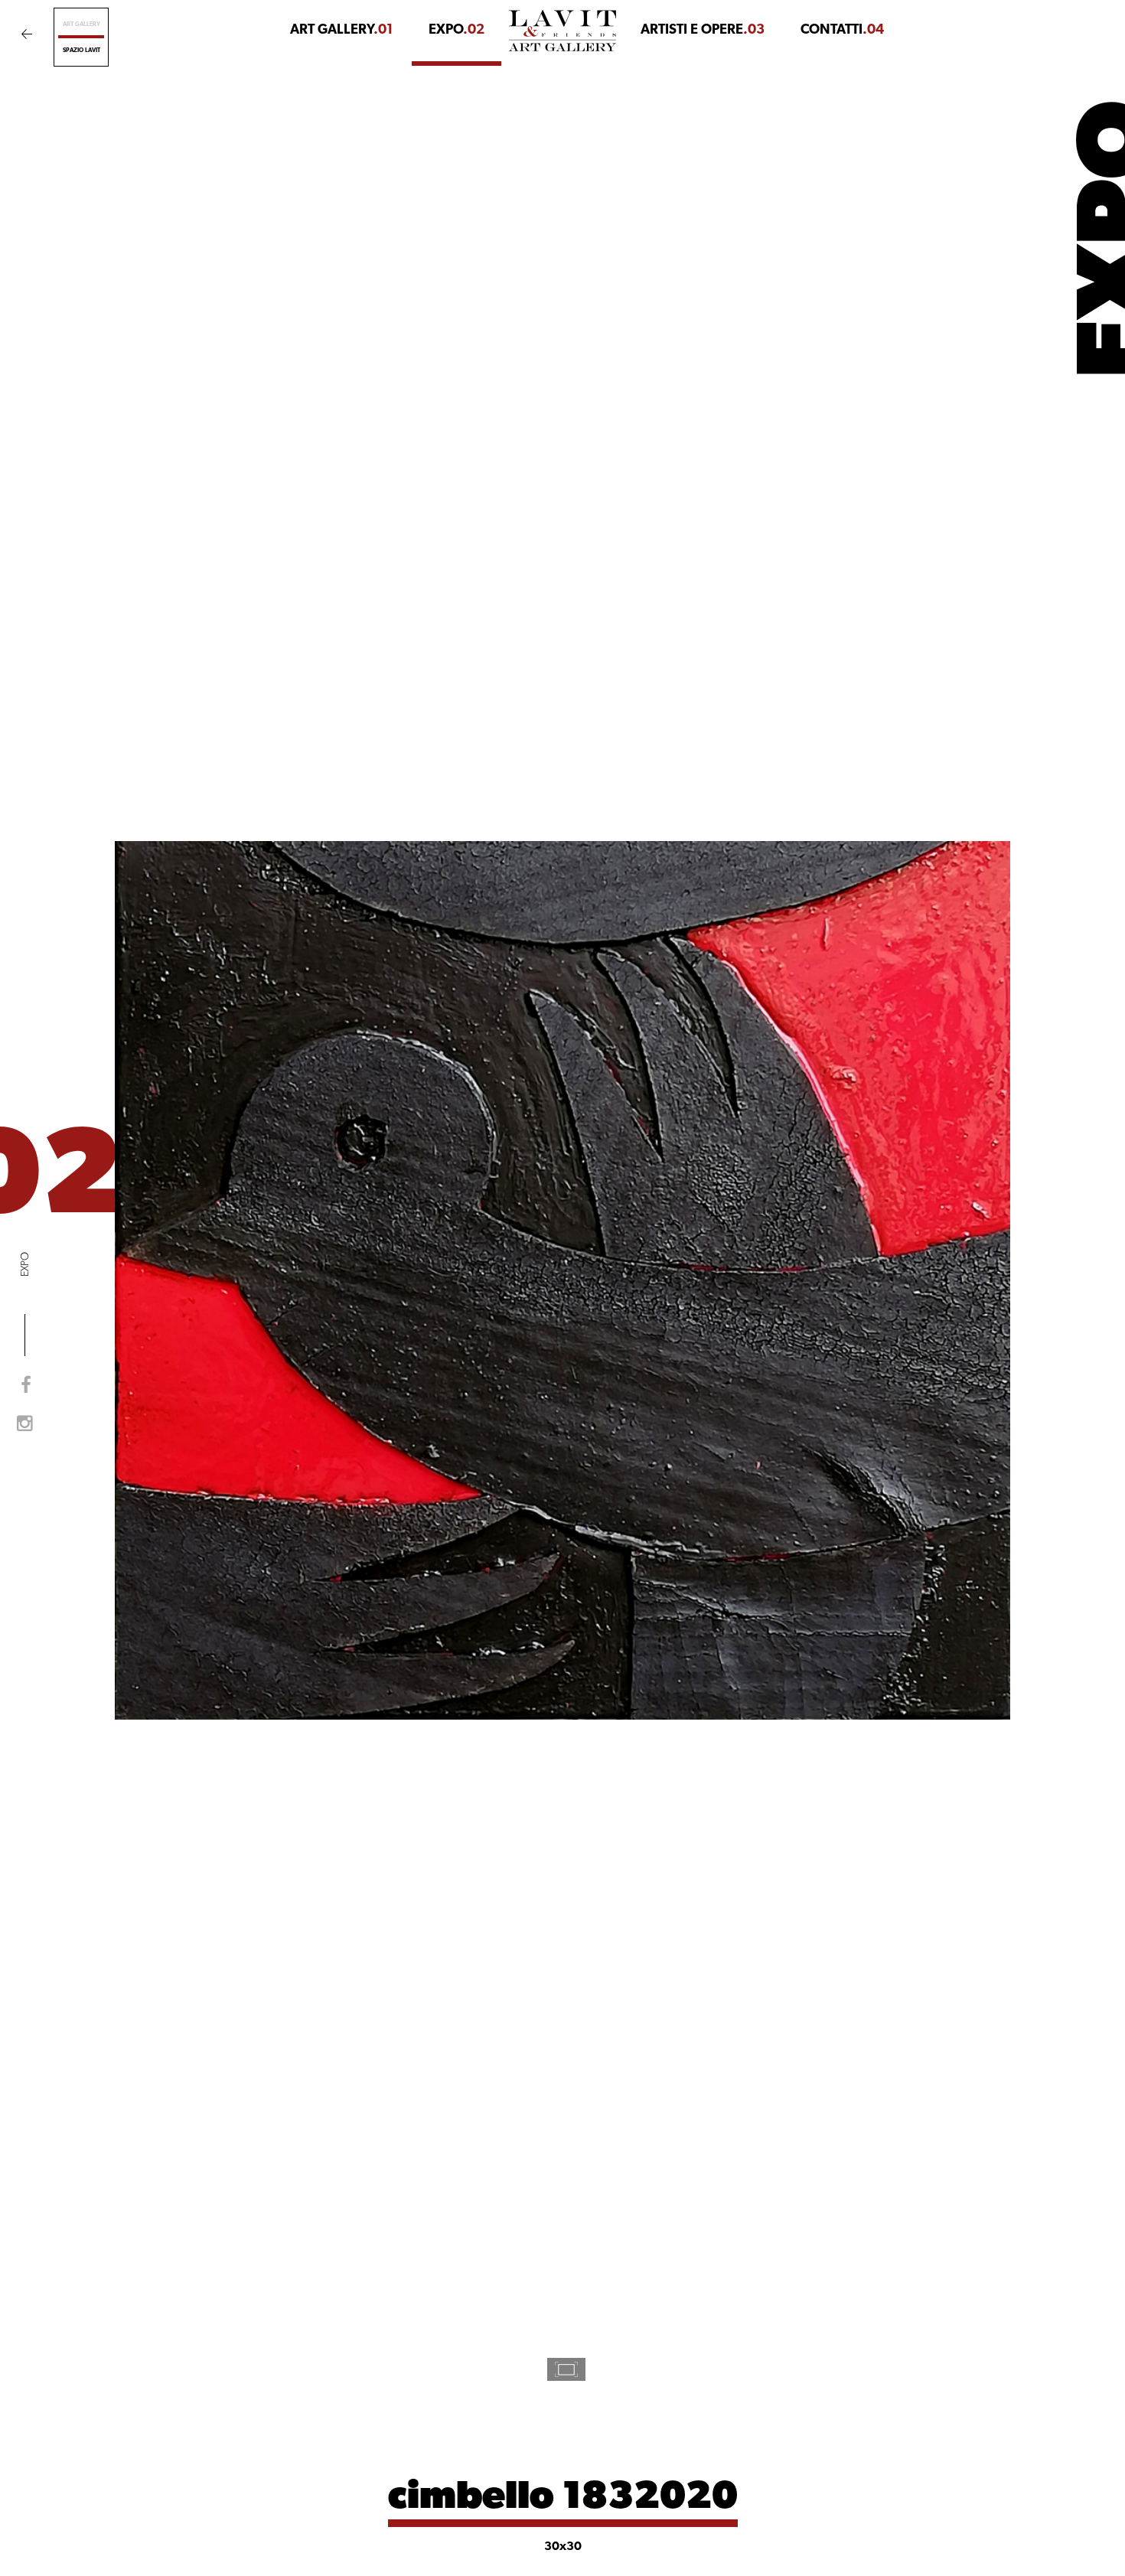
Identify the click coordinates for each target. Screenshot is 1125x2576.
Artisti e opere (703, 31)
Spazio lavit (82, 51)
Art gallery (82, 24)
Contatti (842, 31)
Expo (457, 31)
